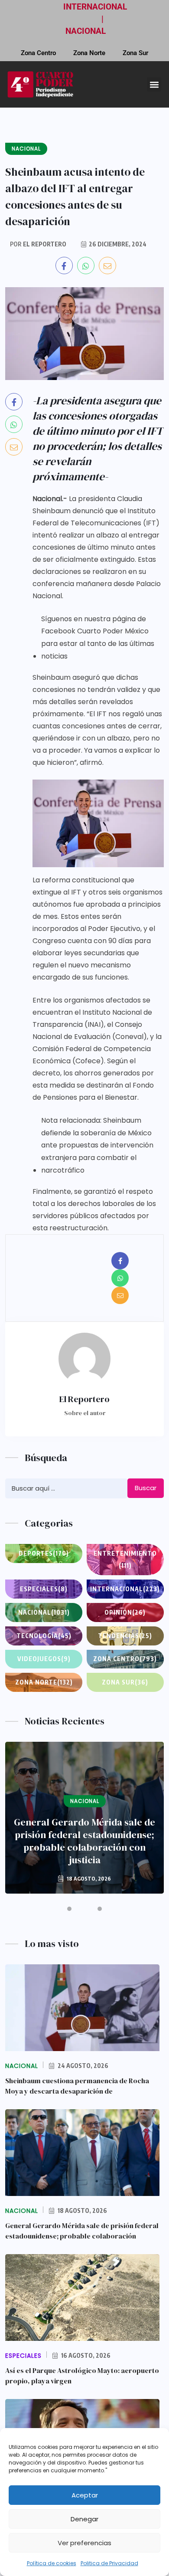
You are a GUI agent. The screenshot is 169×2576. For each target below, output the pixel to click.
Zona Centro (38, 53)
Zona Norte (89, 53)
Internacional (125, 1589)
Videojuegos (44, 1659)
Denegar (84, 2519)
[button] (154, 84)
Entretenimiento (125, 1559)
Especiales (44, 1589)
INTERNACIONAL (95, 7)
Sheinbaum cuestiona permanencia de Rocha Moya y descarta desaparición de (77, 2086)
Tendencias (125, 1636)
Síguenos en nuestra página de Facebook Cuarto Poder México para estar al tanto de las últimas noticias (98, 637)
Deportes (44, 1553)
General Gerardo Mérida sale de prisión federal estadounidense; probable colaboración (82, 2231)
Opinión (125, 1612)
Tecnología (44, 1636)
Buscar (146, 1488)
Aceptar (85, 2495)
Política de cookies (52, 2563)
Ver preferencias (84, 2543)
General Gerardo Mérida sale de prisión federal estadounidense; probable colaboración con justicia (84, 1841)
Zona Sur (135, 53)
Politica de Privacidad (109, 2563)
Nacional (44, 1612)
